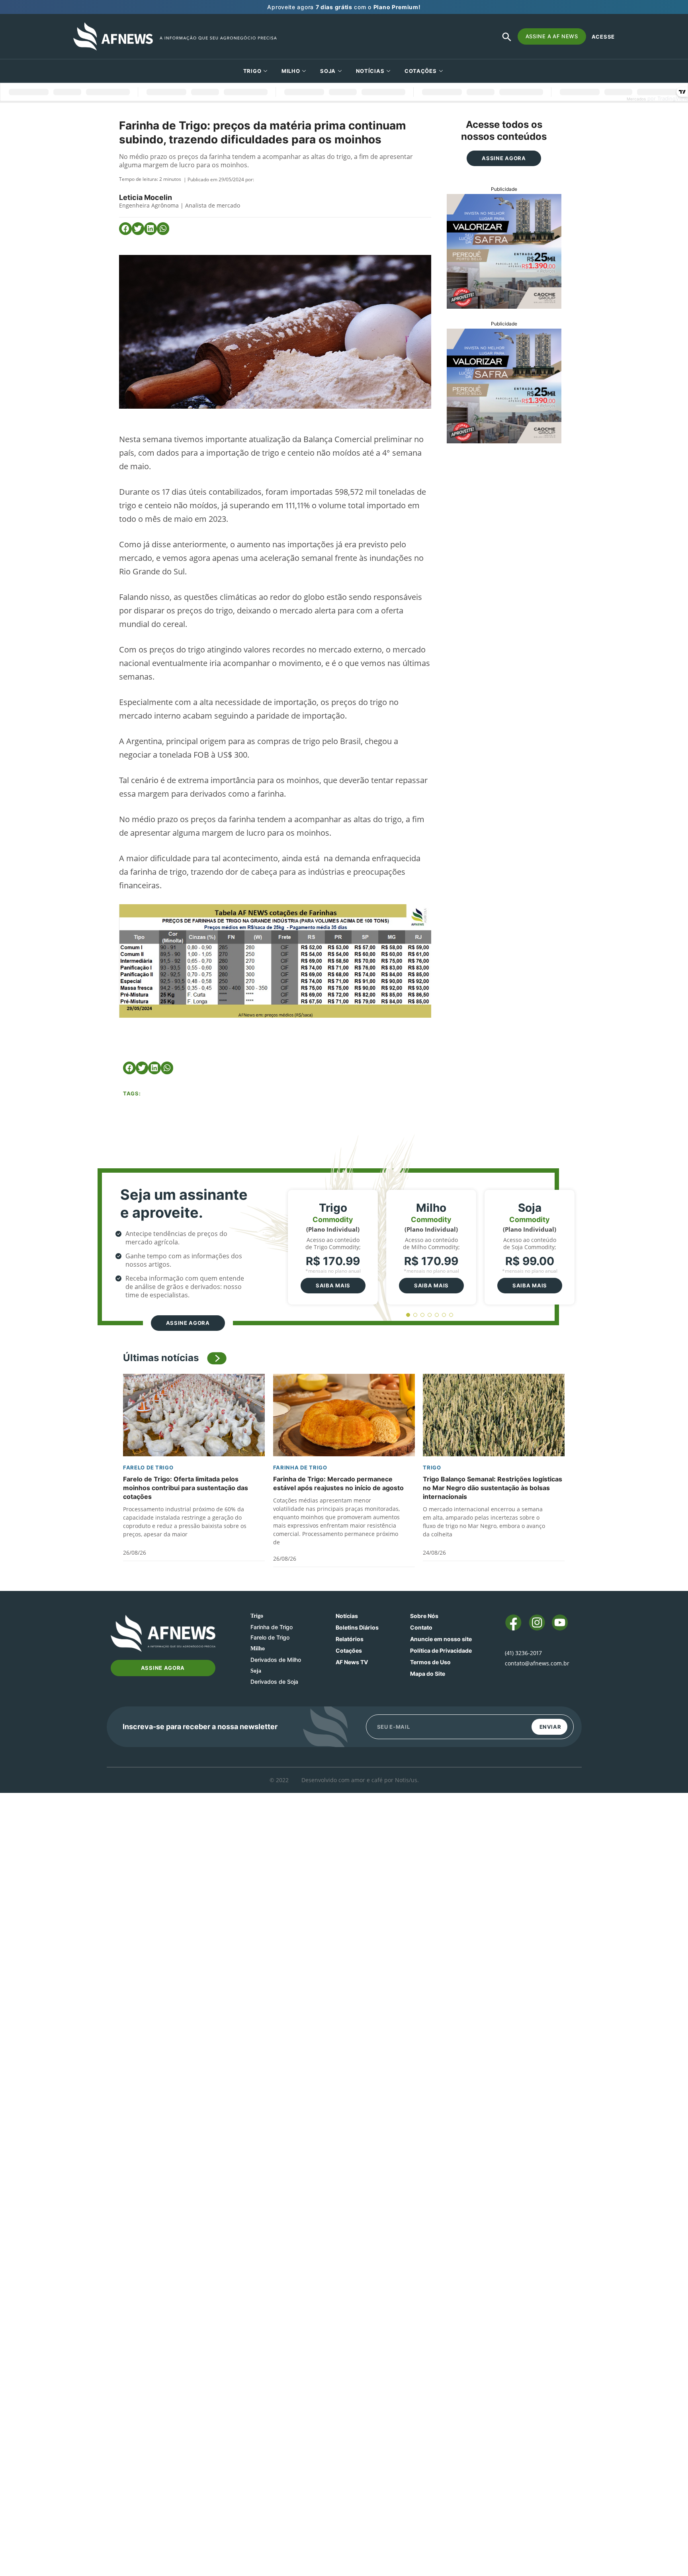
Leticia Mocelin (146, 197)
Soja (328, 71)
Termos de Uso (430, 1662)
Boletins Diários (357, 1627)
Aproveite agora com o (344, 7)
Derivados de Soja (274, 1682)
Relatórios (350, 1639)
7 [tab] (451, 1315)
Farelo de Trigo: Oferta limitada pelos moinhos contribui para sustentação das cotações (186, 1488)
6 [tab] (444, 1315)
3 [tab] (423, 1315)
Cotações (349, 1650)
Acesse (603, 37)
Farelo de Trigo (148, 1467)
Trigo (252, 71)
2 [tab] (415, 1315)
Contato (421, 1627)
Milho (291, 71)
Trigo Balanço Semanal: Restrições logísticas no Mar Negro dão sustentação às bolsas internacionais (493, 1488)
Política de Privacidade (441, 1650)
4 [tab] (430, 1315)
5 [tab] (437, 1315)
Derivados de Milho (276, 1660)
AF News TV (352, 1662)
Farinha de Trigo (300, 1467)
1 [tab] (408, 1315)
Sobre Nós (424, 1616)
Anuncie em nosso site (441, 1639)
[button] (125, 229)
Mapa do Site (428, 1674)
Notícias (370, 71)
